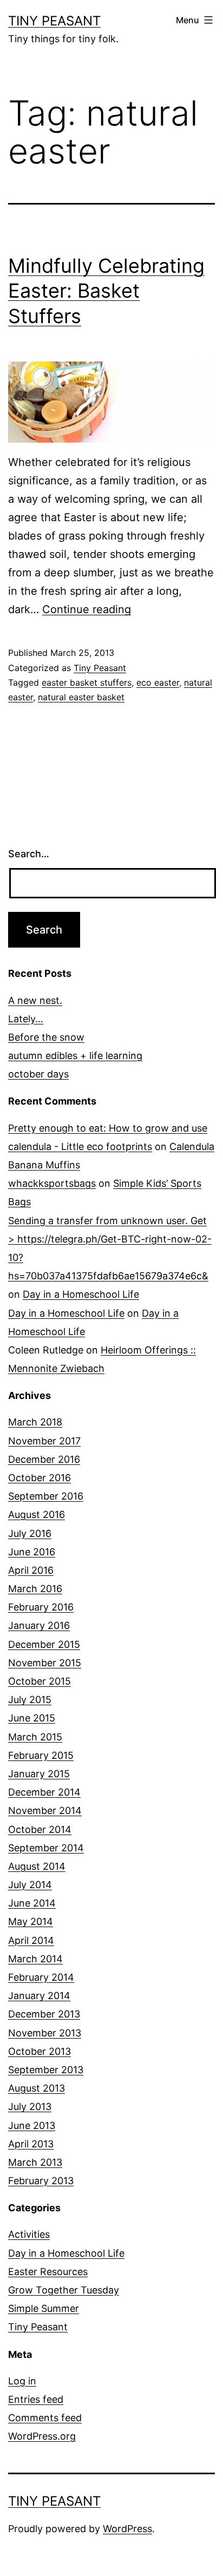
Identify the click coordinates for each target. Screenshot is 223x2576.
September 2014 (46, 1848)
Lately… (26, 1019)
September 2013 (46, 2070)
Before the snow (46, 1037)
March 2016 (35, 1589)
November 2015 (45, 1663)
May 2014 (31, 1921)
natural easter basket (81, 697)
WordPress (127, 2529)
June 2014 (32, 1903)
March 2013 (35, 2162)
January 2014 (39, 1996)
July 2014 (30, 1885)
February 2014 (41, 1977)
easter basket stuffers (87, 682)
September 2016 (46, 1496)
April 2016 (31, 1570)
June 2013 (32, 2125)
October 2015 (40, 1681)
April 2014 (31, 1940)
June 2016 (32, 1552)
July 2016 (30, 1533)
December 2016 (44, 1459)
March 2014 (35, 1959)
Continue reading (87, 609)
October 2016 (40, 1478)
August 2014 (37, 1866)
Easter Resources (48, 2272)
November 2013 (45, 2033)
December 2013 (44, 2014)
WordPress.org (42, 2436)
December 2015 (44, 1644)
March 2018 (35, 1422)
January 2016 (39, 1625)
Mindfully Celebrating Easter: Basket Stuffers (106, 291)
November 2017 (44, 1441)
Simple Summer (44, 2308)
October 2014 (40, 1829)
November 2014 (45, 1811)
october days (38, 1074)
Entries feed (36, 2399)
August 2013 (37, 2088)
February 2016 (41, 1607)
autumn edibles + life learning (75, 1056)
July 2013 (30, 2107)
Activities (29, 2234)
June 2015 (32, 1718)
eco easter (158, 682)
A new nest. (35, 1000)
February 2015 (41, 1755)
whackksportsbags (52, 1183)
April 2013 (31, 2144)
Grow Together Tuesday (64, 2290)
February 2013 (41, 2181)
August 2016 (37, 1514)
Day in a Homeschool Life (81, 1294)
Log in (22, 2381)
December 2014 (44, 1792)
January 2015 (39, 1774)
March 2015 (35, 1737)
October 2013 (40, 2051)
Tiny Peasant (54, 21)
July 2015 (30, 1700)
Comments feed (45, 2418)
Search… (29, 854)
